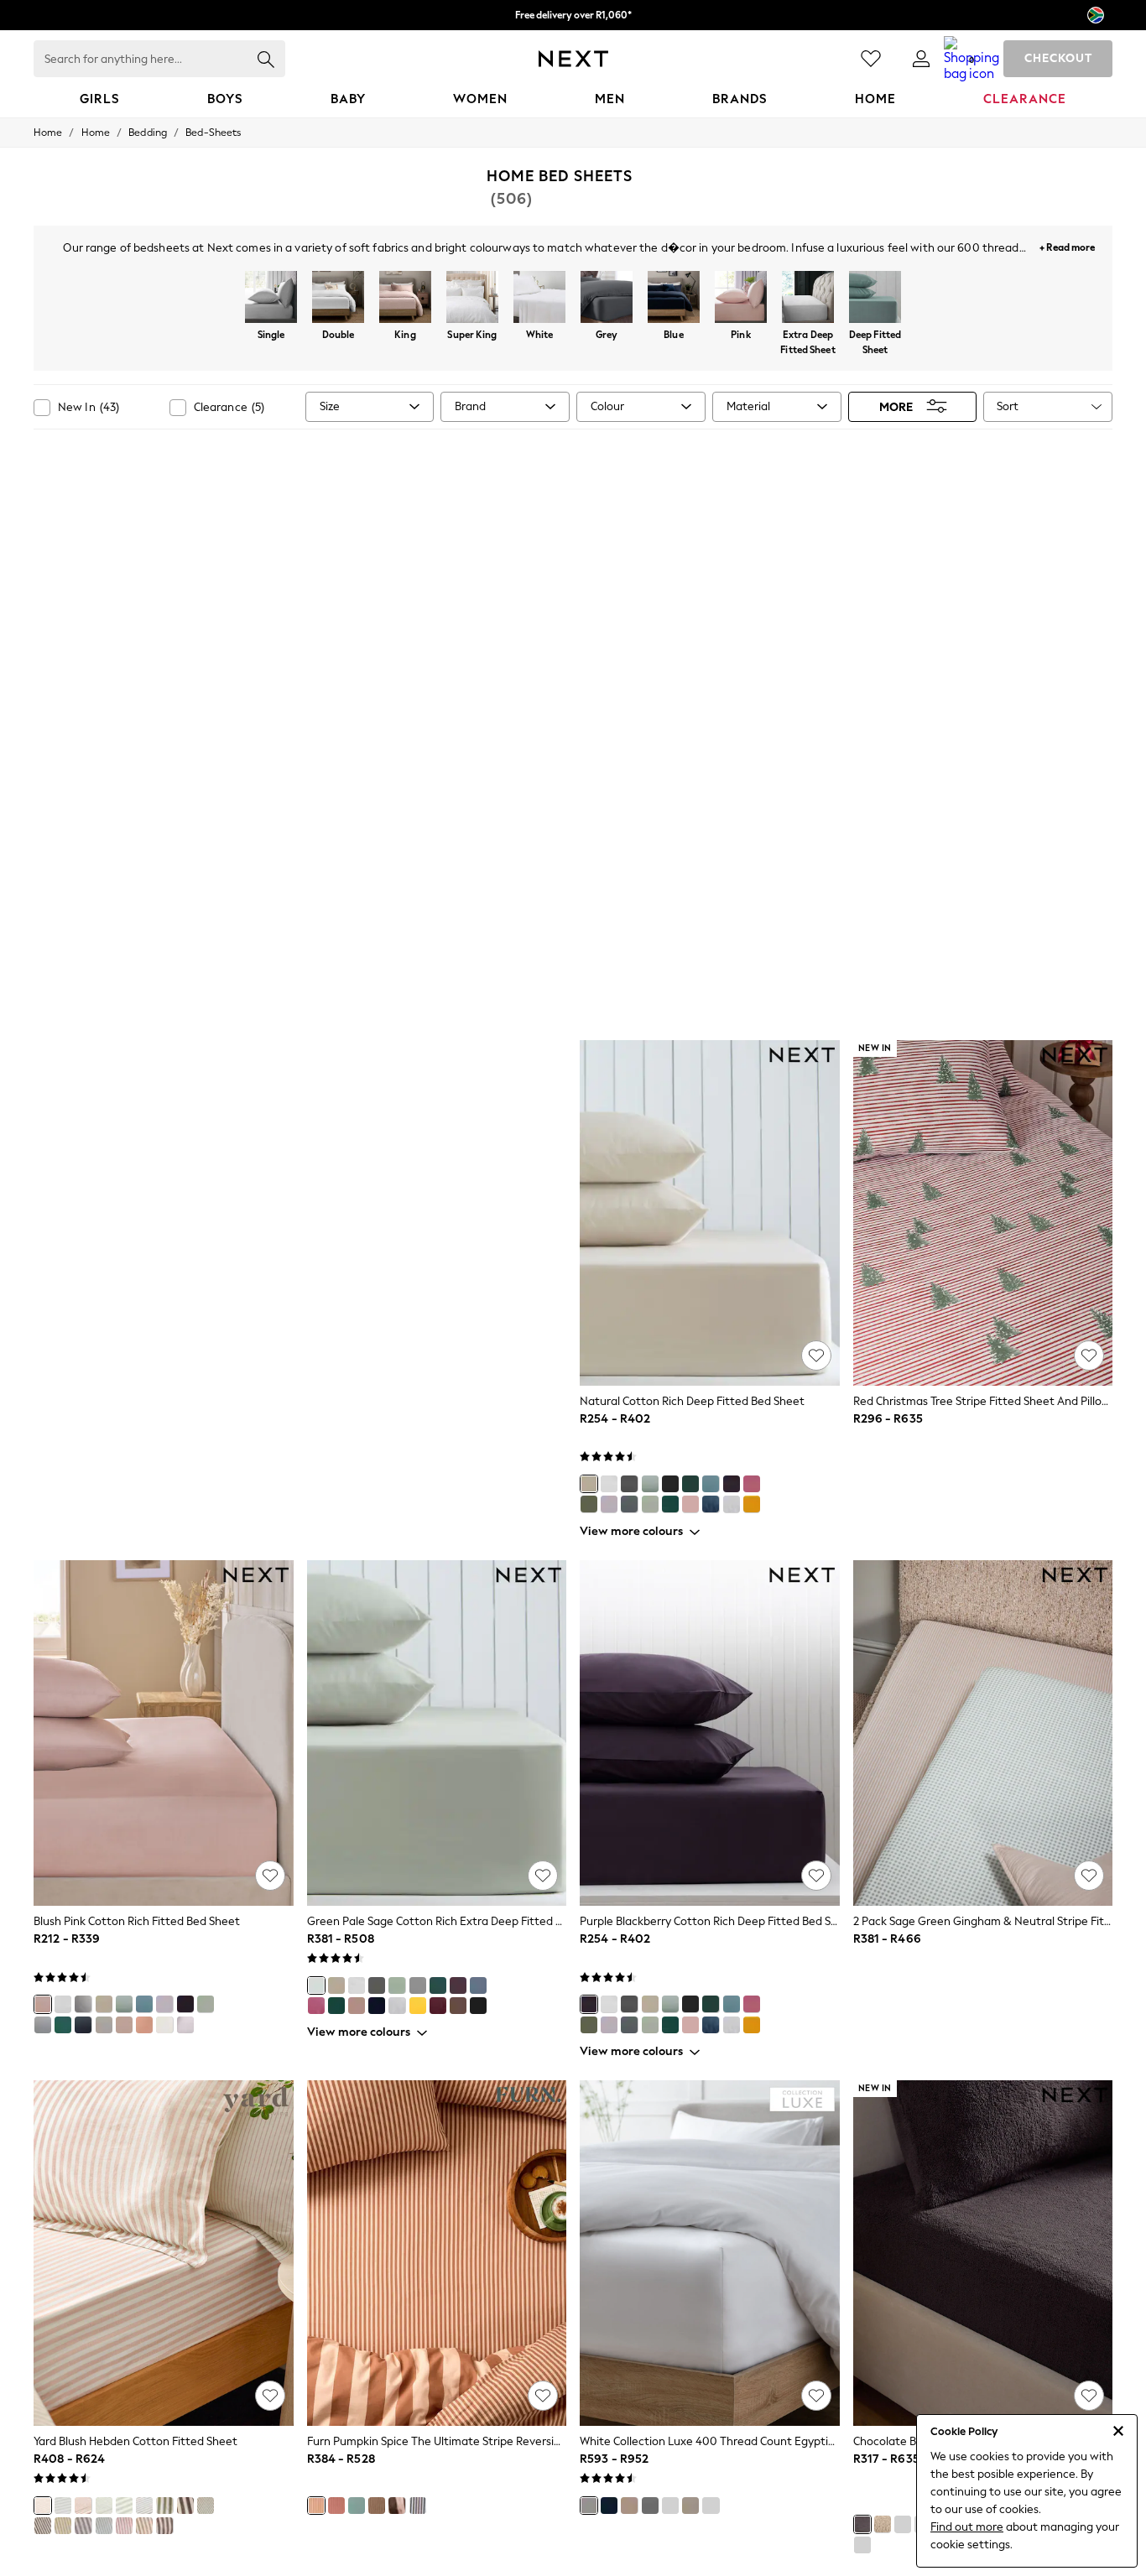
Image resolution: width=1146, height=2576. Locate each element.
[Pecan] (83, 2506)
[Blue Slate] (711, 1484)
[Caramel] (144, 2526)
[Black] (670, 1484)
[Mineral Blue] (104, 2526)
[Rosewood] (124, 2526)
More (896, 406)
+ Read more (1067, 245)
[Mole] (164, 2506)
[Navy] (609, 2506)
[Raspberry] (336, 2506)
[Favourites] (871, 59)
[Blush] (43, 2506)
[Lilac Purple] (185, 2025)
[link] (921, 59)
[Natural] (589, 1484)
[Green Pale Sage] (650, 1504)
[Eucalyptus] (104, 2506)
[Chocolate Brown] (862, 2524)
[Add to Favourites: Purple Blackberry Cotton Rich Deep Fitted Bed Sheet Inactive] (816, 1876)
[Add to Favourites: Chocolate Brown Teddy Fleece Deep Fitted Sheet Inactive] (1089, 2396)
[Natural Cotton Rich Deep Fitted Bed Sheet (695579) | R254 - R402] (710, 1213)
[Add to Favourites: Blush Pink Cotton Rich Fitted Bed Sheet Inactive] (270, 1876)
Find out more (967, 2527)
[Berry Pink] (316, 2006)
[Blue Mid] (478, 1985)
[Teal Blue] (63, 2025)
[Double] (338, 299)
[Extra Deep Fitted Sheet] (808, 299)
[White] (539, 299)
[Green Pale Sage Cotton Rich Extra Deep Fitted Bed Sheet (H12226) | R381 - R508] (437, 1733)
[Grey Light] (732, 1504)
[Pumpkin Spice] (316, 2506)
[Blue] (674, 299)
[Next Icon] (573, 59)
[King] (405, 299)
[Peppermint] (357, 2506)
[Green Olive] (589, 1504)
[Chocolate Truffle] (377, 2506)
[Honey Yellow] (63, 2526)
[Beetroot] (185, 2506)
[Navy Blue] (711, 1504)
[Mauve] (83, 2526)
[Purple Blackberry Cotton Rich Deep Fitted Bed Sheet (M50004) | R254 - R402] (710, 1733)
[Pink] (741, 299)
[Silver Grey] (650, 2506)
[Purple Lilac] (164, 2004)
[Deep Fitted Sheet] (875, 299)
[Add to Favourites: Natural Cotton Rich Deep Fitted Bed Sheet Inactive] (816, 1356)
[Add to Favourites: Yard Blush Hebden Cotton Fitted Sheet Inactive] (270, 2396)
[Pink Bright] (752, 1484)
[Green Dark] (690, 1484)
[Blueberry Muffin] (418, 2506)
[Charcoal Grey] (83, 2004)
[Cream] (164, 2025)
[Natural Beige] (63, 2506)
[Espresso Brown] (164, 2526)
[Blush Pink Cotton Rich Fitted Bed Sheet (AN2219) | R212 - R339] (164, 1733)
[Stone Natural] (690, 2506)
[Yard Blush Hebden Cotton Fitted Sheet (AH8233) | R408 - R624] (164, 2253)
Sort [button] (1008, 406)
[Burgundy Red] (438, 2006)
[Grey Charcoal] (629, 1484)
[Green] (124, 2506)
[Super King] (472, 299)
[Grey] (607, 299)
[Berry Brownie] (397, 2506)
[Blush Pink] (690, 1504)
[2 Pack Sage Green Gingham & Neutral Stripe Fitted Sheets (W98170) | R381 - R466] (983, 1733)
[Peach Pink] (144, 2025)
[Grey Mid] (629, 1504)
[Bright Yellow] (752, 1504)
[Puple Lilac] (609, 1504)
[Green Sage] (650, 1484)
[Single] (271, 299)
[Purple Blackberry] (732, 1484)
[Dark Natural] (124, 2025)
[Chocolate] (43, 2526)
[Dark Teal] (670, 1504)
